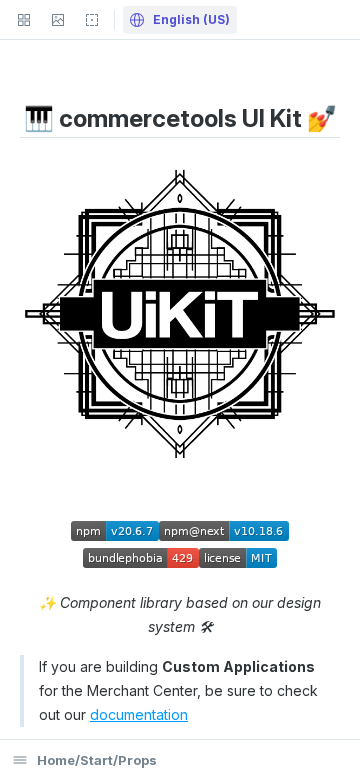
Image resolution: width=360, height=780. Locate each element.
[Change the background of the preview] (58, 20)
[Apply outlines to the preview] (92, 20)
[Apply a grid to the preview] (24, 20)
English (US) (190, 19)
